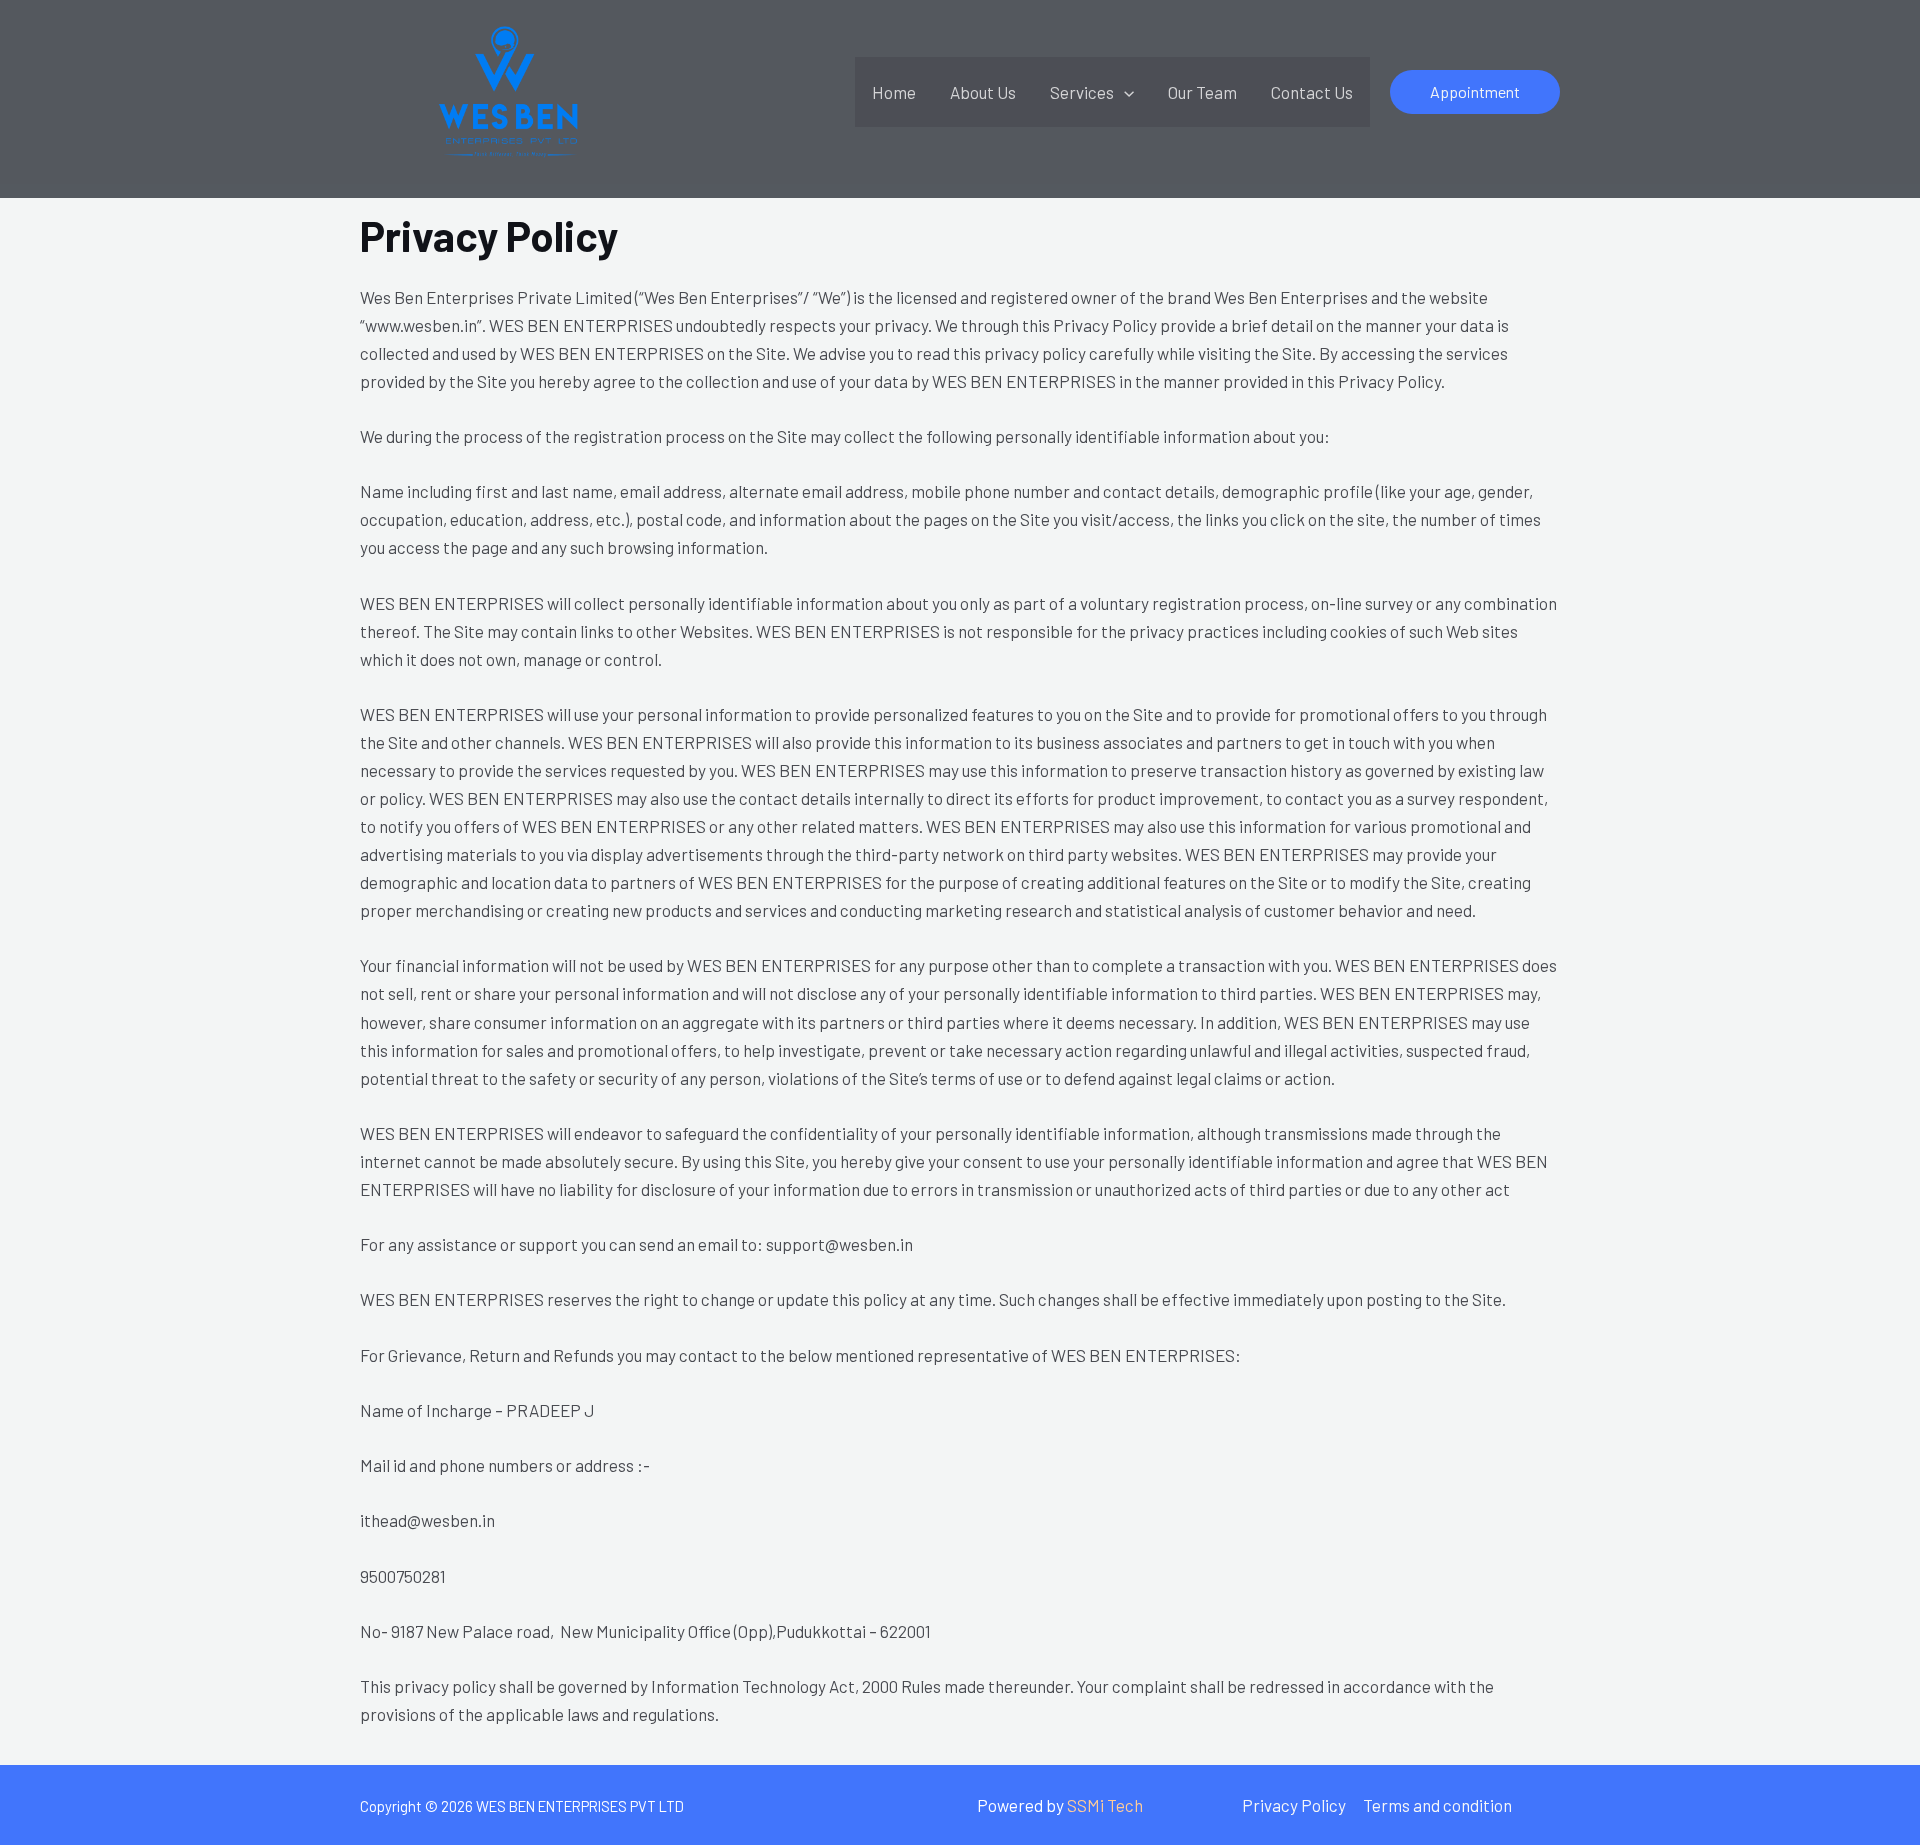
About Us (983, 92)
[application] (1124, 92)
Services (1082, 92)
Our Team (1202, 92)
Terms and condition (1437, 1805)
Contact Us (1312, 92)
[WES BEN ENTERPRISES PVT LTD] (510, 89)
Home (894, 92)
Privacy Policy (1294, 1805)
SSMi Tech (1105, 1805)
